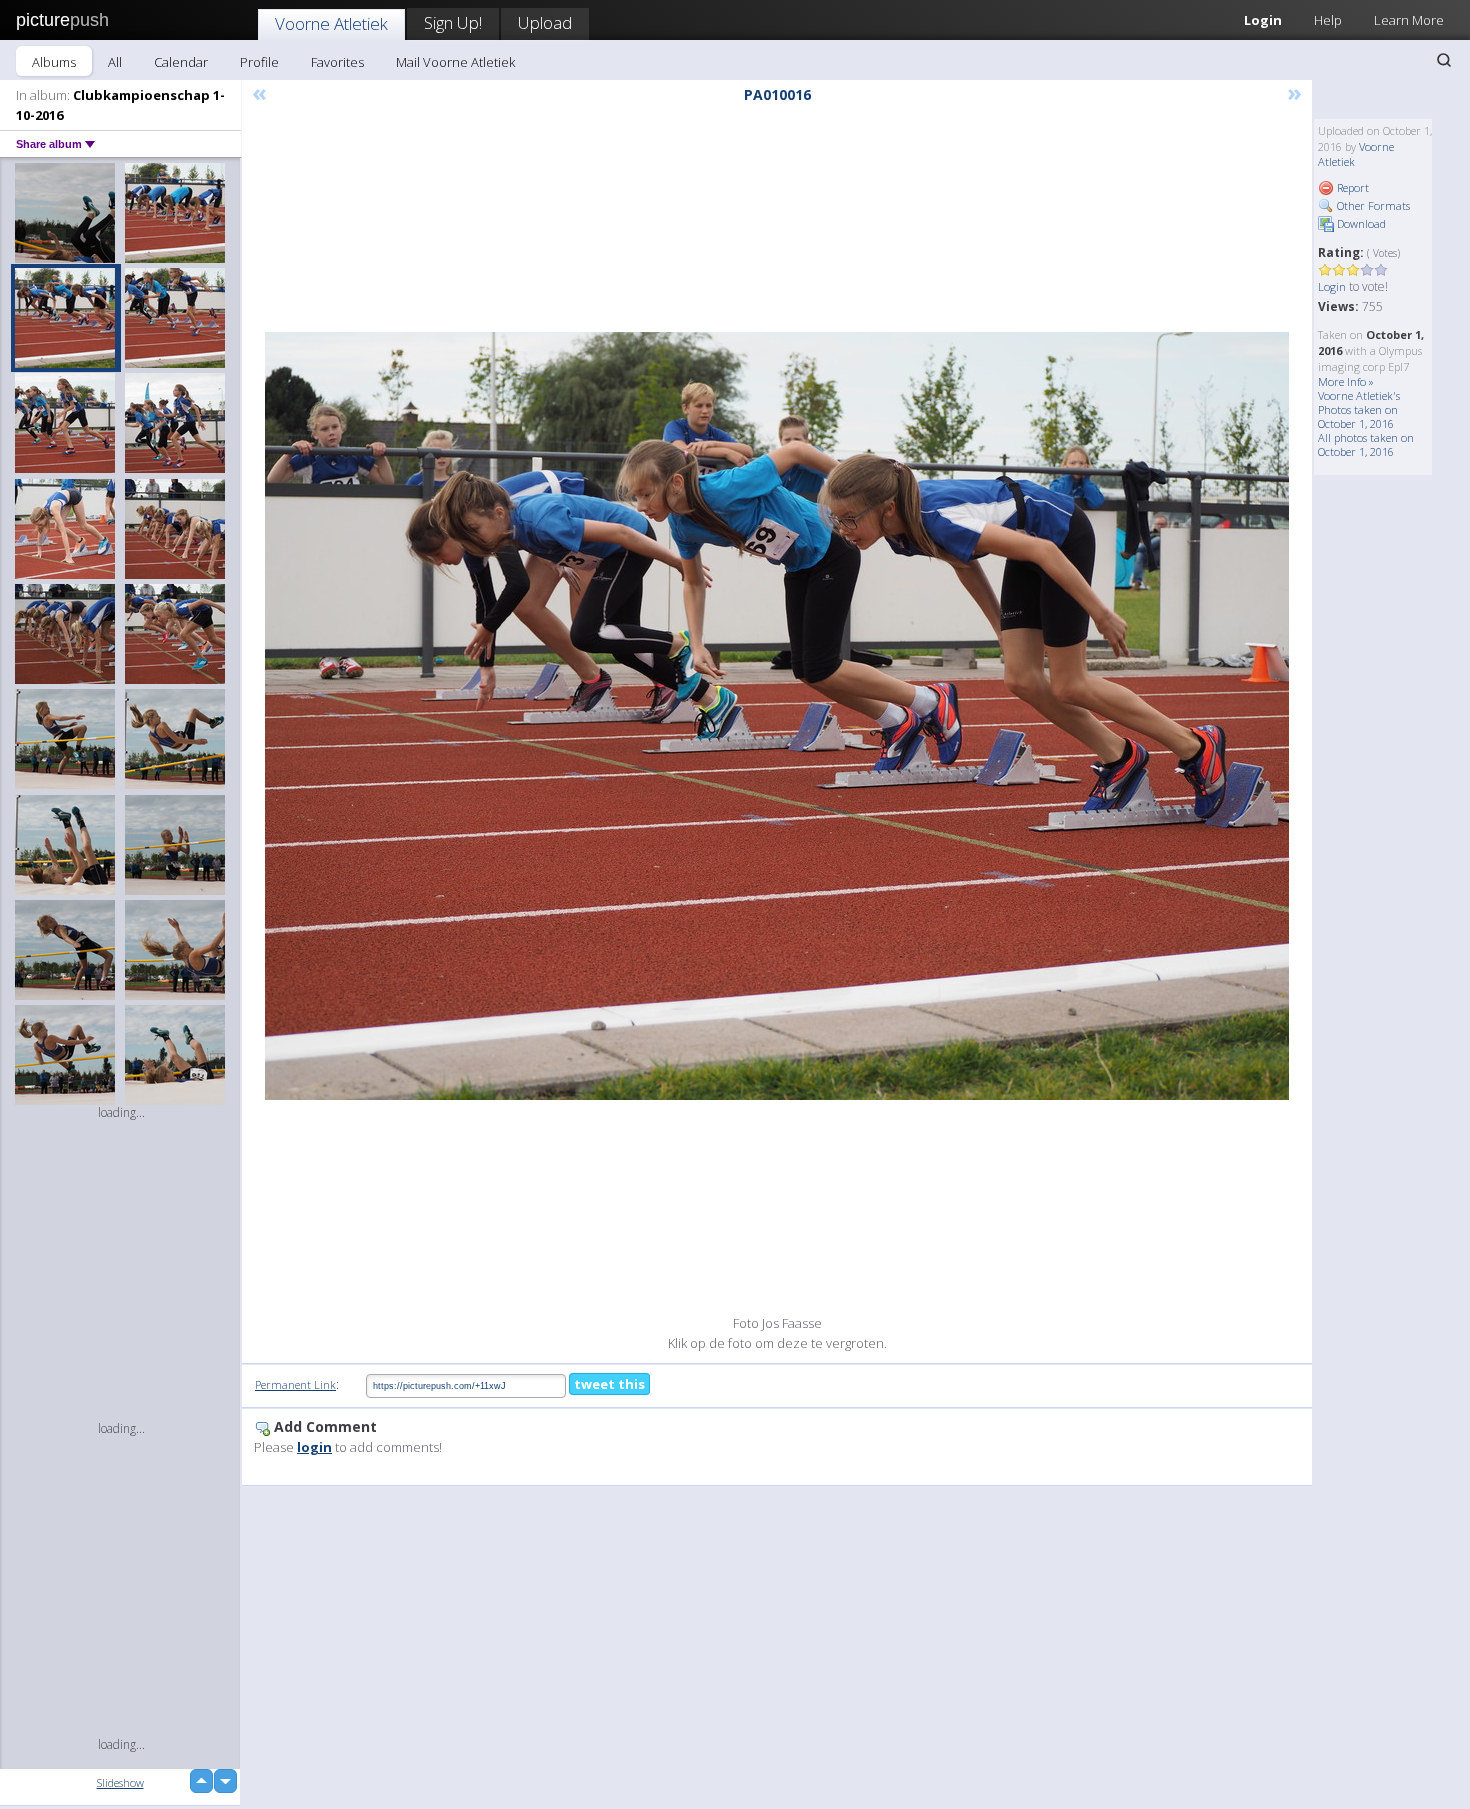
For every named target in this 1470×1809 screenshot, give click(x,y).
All (115, 62)
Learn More (1409, 20)
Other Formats (1372, 205)
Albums (54, 62)
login (314, 1447)
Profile (259, 62)
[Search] (1444, 60)
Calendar (181, 62)
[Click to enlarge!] (777, 716)
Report (1351, 187)
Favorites (337, 62)
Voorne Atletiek (331, 23)
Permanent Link (295, 1384)
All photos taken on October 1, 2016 (1366, 444)
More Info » (1346, 381)
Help (1328, 20)
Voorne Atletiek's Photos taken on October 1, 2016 (1359, 409)
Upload (545, 22)
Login (1263, 20)
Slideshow (120, 1782)
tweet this (609, 1384)
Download (1360, 223)
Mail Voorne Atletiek (455, 62)
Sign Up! (453, 22)
